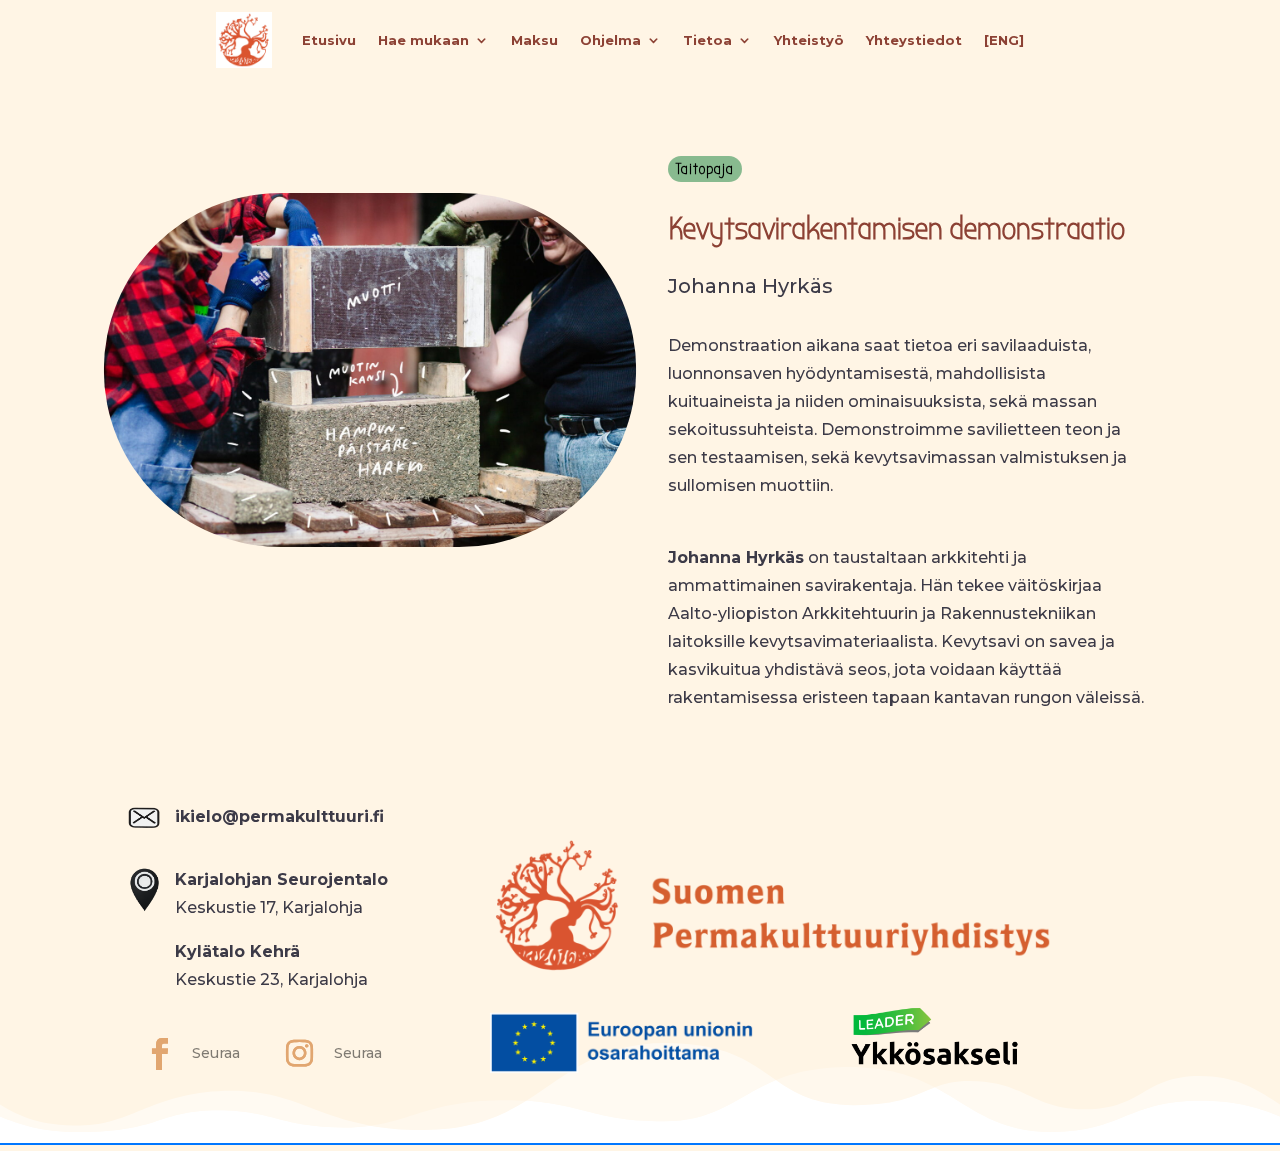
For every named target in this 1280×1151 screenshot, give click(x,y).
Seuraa (216, 1053)
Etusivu (329, 40)
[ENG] (1004, 40)
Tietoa (707, 40)
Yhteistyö (809, 40)
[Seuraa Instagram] (299, 1054)
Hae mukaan (423, 40)
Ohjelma (610, 40)
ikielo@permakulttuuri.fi (279, 816)
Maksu (534, 40)
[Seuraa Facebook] (160, 1054)
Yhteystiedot (914, 40)
